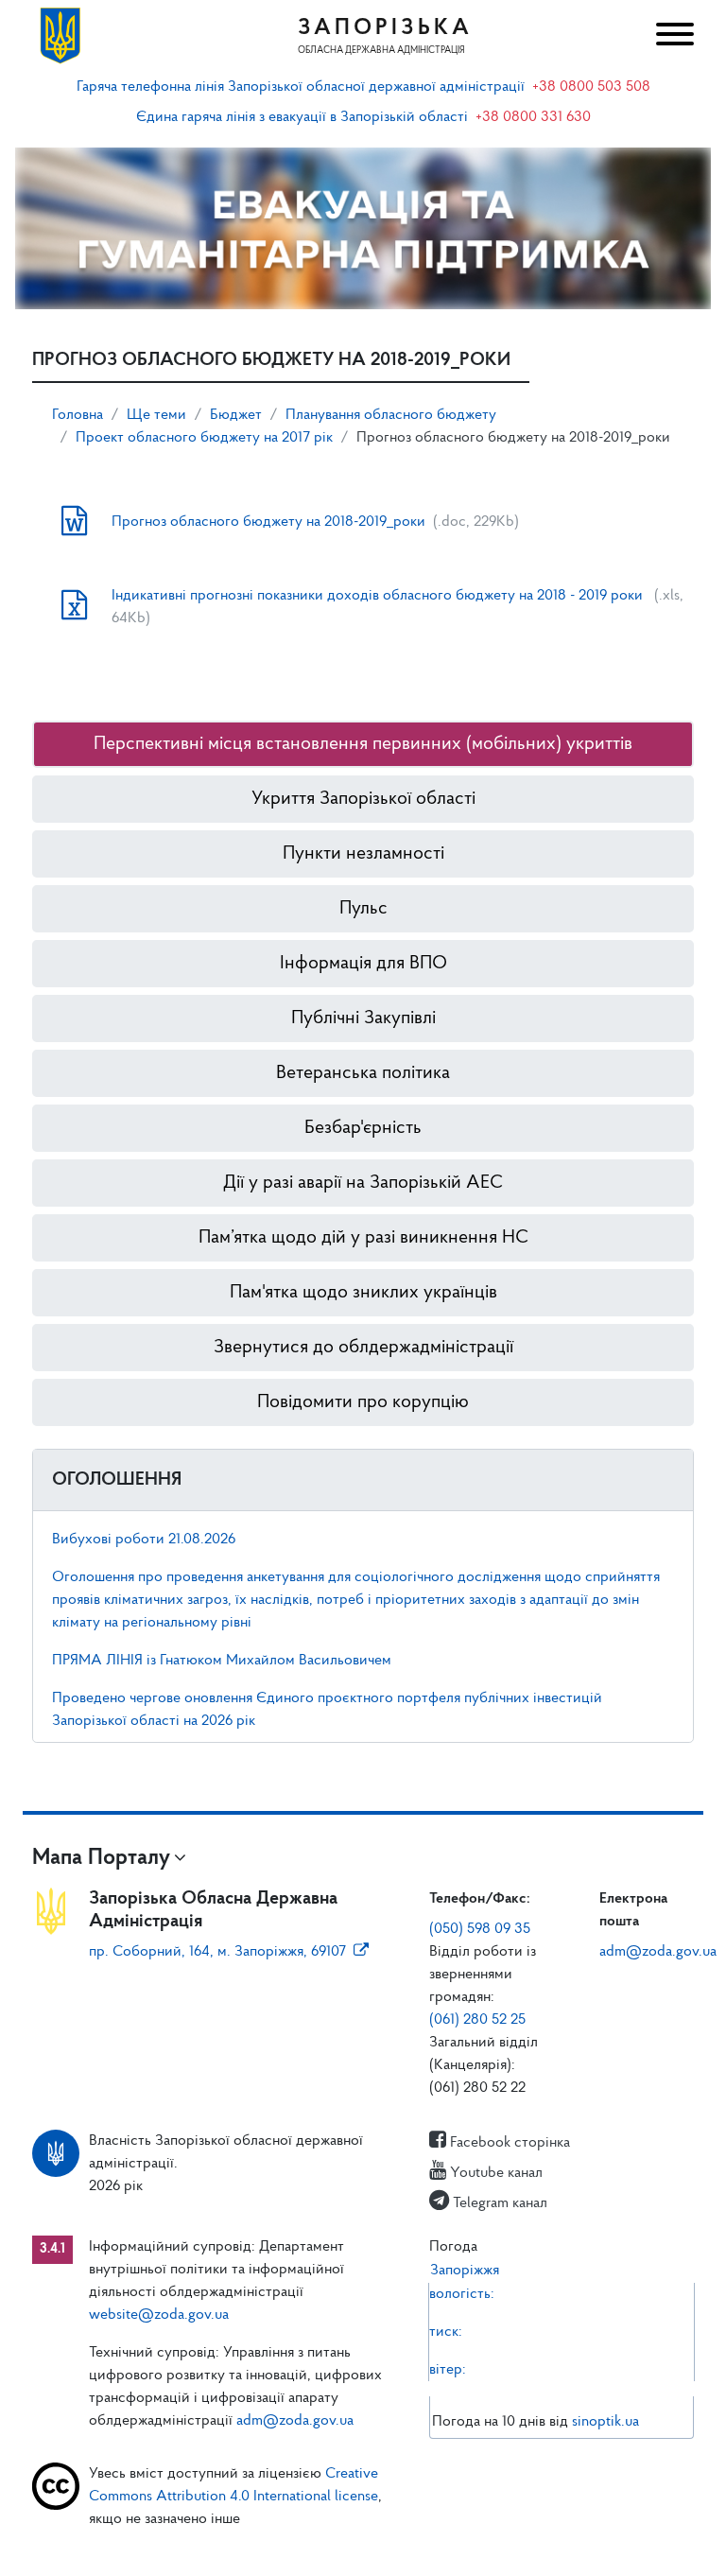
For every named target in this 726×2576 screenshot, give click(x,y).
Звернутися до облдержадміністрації (363, 1348)
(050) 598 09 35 (480, 1929)
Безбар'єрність (363, 1128)
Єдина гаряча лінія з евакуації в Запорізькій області (302, 117)
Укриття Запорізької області (363, 799)
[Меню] (673, 36)
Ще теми (156, 415)
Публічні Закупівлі (363, 1018)
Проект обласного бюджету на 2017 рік (204, 438)
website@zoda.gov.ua (159, 2315)
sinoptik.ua (605, 2422)
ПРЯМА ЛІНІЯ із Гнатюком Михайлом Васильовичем (222, 1661)
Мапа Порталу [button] (101, 1858)
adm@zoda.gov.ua (658, 1952)
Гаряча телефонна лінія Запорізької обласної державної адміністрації (301, 87)
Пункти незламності (363, 854)
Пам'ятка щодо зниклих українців (363, 1293)
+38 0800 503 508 (591, 87)
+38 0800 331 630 (533, 117)
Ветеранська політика (363, 1073)
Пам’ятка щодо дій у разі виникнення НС (363, 1238)
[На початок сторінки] (363, 2543)
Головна (78, 415)
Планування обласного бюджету (391, 415)
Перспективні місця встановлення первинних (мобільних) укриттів (363, 744)
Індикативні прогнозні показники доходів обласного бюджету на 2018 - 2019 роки (379, 596)
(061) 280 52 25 (477, 2020)
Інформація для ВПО (363, 964)
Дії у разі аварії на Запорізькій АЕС (363, 1183)
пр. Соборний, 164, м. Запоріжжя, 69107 (217, 1952)
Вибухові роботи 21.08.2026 (144, 1540)
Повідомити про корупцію (363, 1402)
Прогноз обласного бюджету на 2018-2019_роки (268, 522)
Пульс (363, 909)
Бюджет (236, 415)
